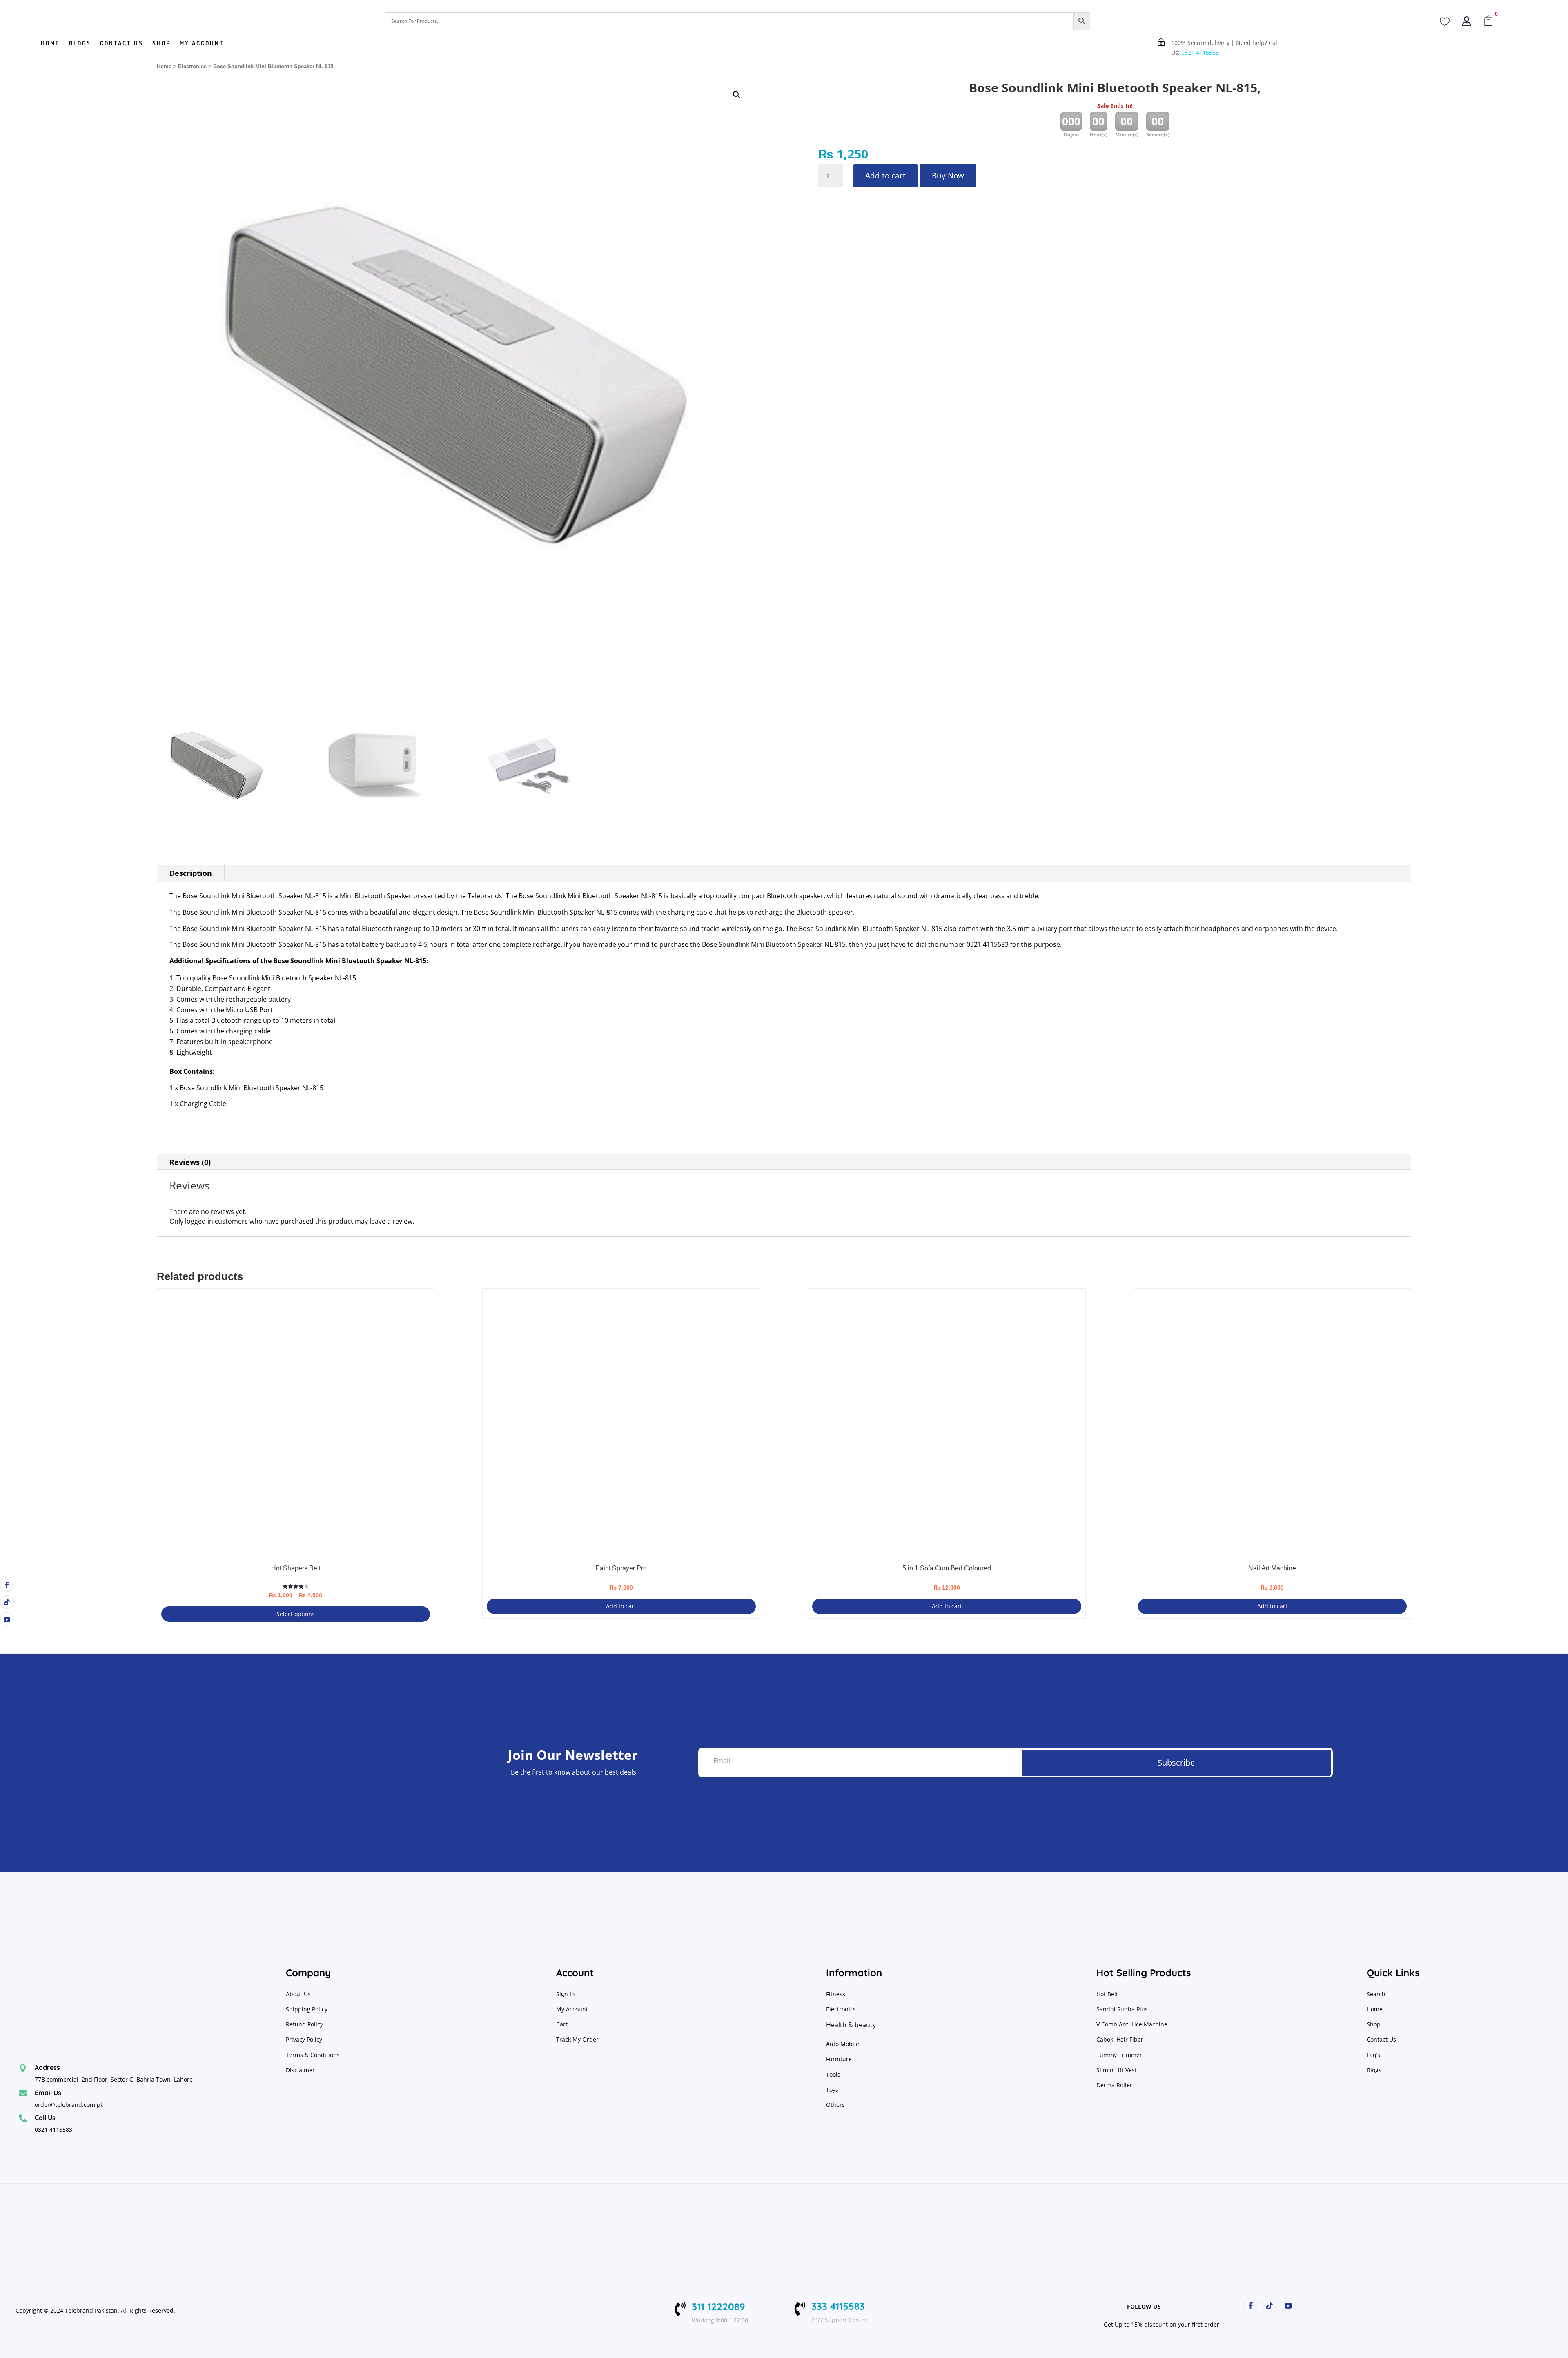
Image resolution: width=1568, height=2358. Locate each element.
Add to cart (885, 176)
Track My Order (577, 2039)
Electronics (192, 66)
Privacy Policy (305, 2039)
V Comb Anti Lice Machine (1132, 2024)
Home (50, 44)
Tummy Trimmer (1119, 2055)
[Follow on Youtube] (7, 1619)
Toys (832, 2090)
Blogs (80, 44)
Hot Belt (1107, 1994)
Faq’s (1373, 2055)
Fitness (836, 1994)
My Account (202, 44)
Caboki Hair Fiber (1120, 2039)
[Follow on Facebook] (7, 1585)
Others (835, 2105)
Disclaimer (300, 2070)
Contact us (122, 44)
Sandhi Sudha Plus (1122, 2009)
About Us (298, 1994)
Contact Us (1381, 2039)
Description (191, 873)
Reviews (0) (190, 1162)
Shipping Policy (307, 2009)
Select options (296, 1614)
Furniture (839, 2059)
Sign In (566, 1994)
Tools (833, 2074)
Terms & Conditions (313, 2055)
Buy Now (948, 176)
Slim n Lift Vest (1117, 2070)
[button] (737, 95)
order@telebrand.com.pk (69, 2105)
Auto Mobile (843, 2044)
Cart (562, 2024)
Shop (161, 44)
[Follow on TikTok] (7, 1602)
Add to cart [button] (621, 1606)
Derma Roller (1114, 2085)
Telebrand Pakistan (91, 2310)
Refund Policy (305, 2024)
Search (1376, 1994)
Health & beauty (851, 2025)
